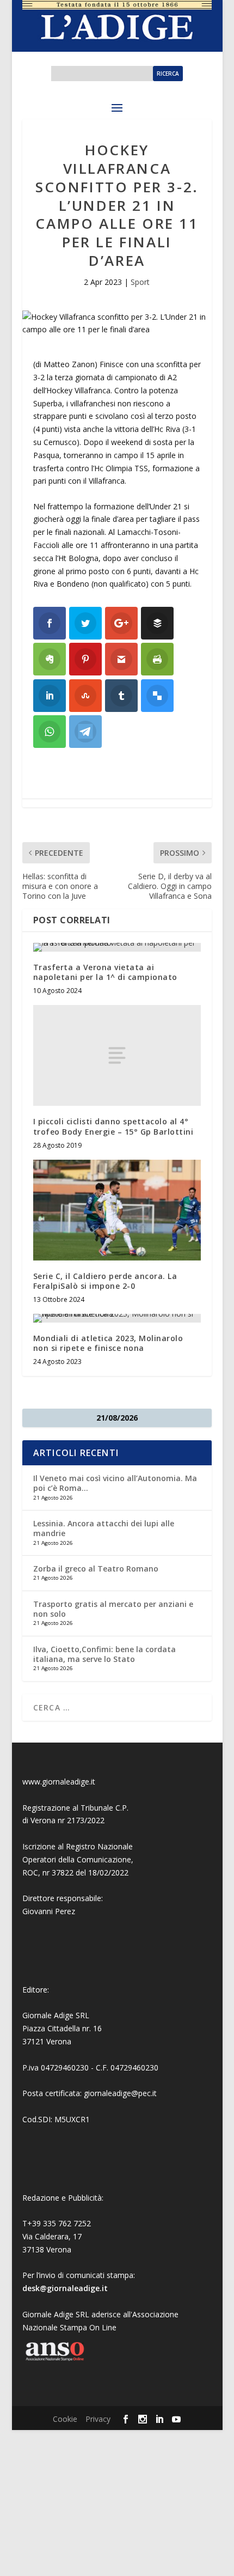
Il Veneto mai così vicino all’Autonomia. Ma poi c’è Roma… (115, 1483)
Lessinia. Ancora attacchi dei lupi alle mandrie (104, 1528)
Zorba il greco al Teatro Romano (96, 1569)
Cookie (65, 2419)
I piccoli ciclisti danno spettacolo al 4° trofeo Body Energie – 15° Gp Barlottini (113, 1126)
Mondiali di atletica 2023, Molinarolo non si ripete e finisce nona (108, 1343)
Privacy (98, 2419)
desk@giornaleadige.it (65, 2288)
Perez (65, 1911)
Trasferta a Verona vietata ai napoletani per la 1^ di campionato (105, 972)
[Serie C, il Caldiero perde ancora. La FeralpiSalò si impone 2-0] (117, 1210)
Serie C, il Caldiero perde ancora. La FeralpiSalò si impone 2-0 (105, 1281)
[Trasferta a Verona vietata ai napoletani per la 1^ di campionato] (117, 947)
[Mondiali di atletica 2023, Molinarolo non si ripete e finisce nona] (117, 1318)
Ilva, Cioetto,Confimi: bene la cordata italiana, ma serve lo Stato (104, 1654)
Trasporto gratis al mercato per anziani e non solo (113, 1609)
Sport (140, 282)
